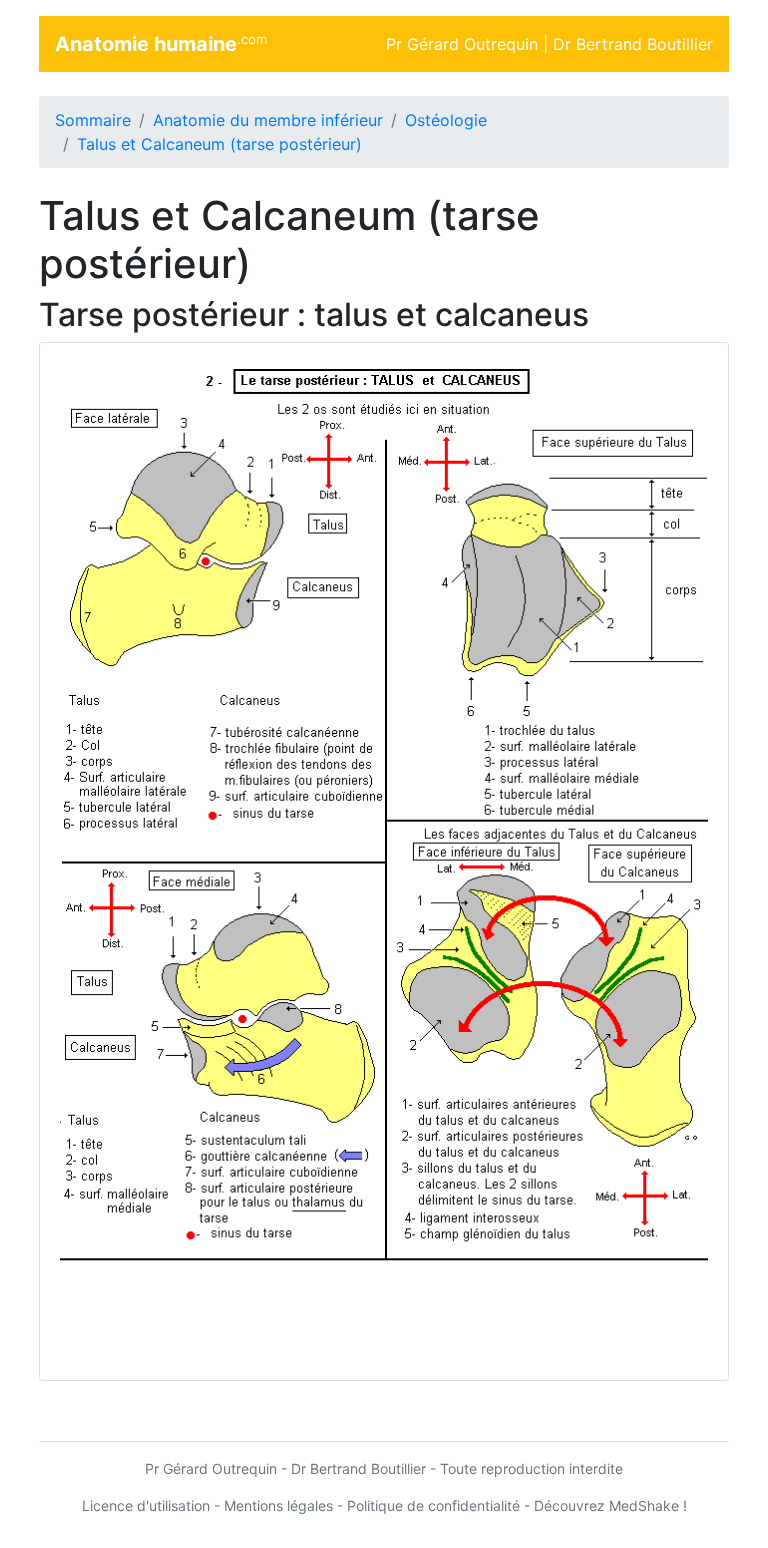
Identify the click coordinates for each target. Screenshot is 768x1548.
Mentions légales (278, 1505)
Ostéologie (446, 120)
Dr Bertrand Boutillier (633, 44)
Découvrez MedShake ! (610, 1505)
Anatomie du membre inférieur (268, 120)
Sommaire (93, 120)
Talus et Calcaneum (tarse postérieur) (219, 144)
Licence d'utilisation (146, 1505)
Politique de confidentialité (433, 1505)
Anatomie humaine (161, 44)
